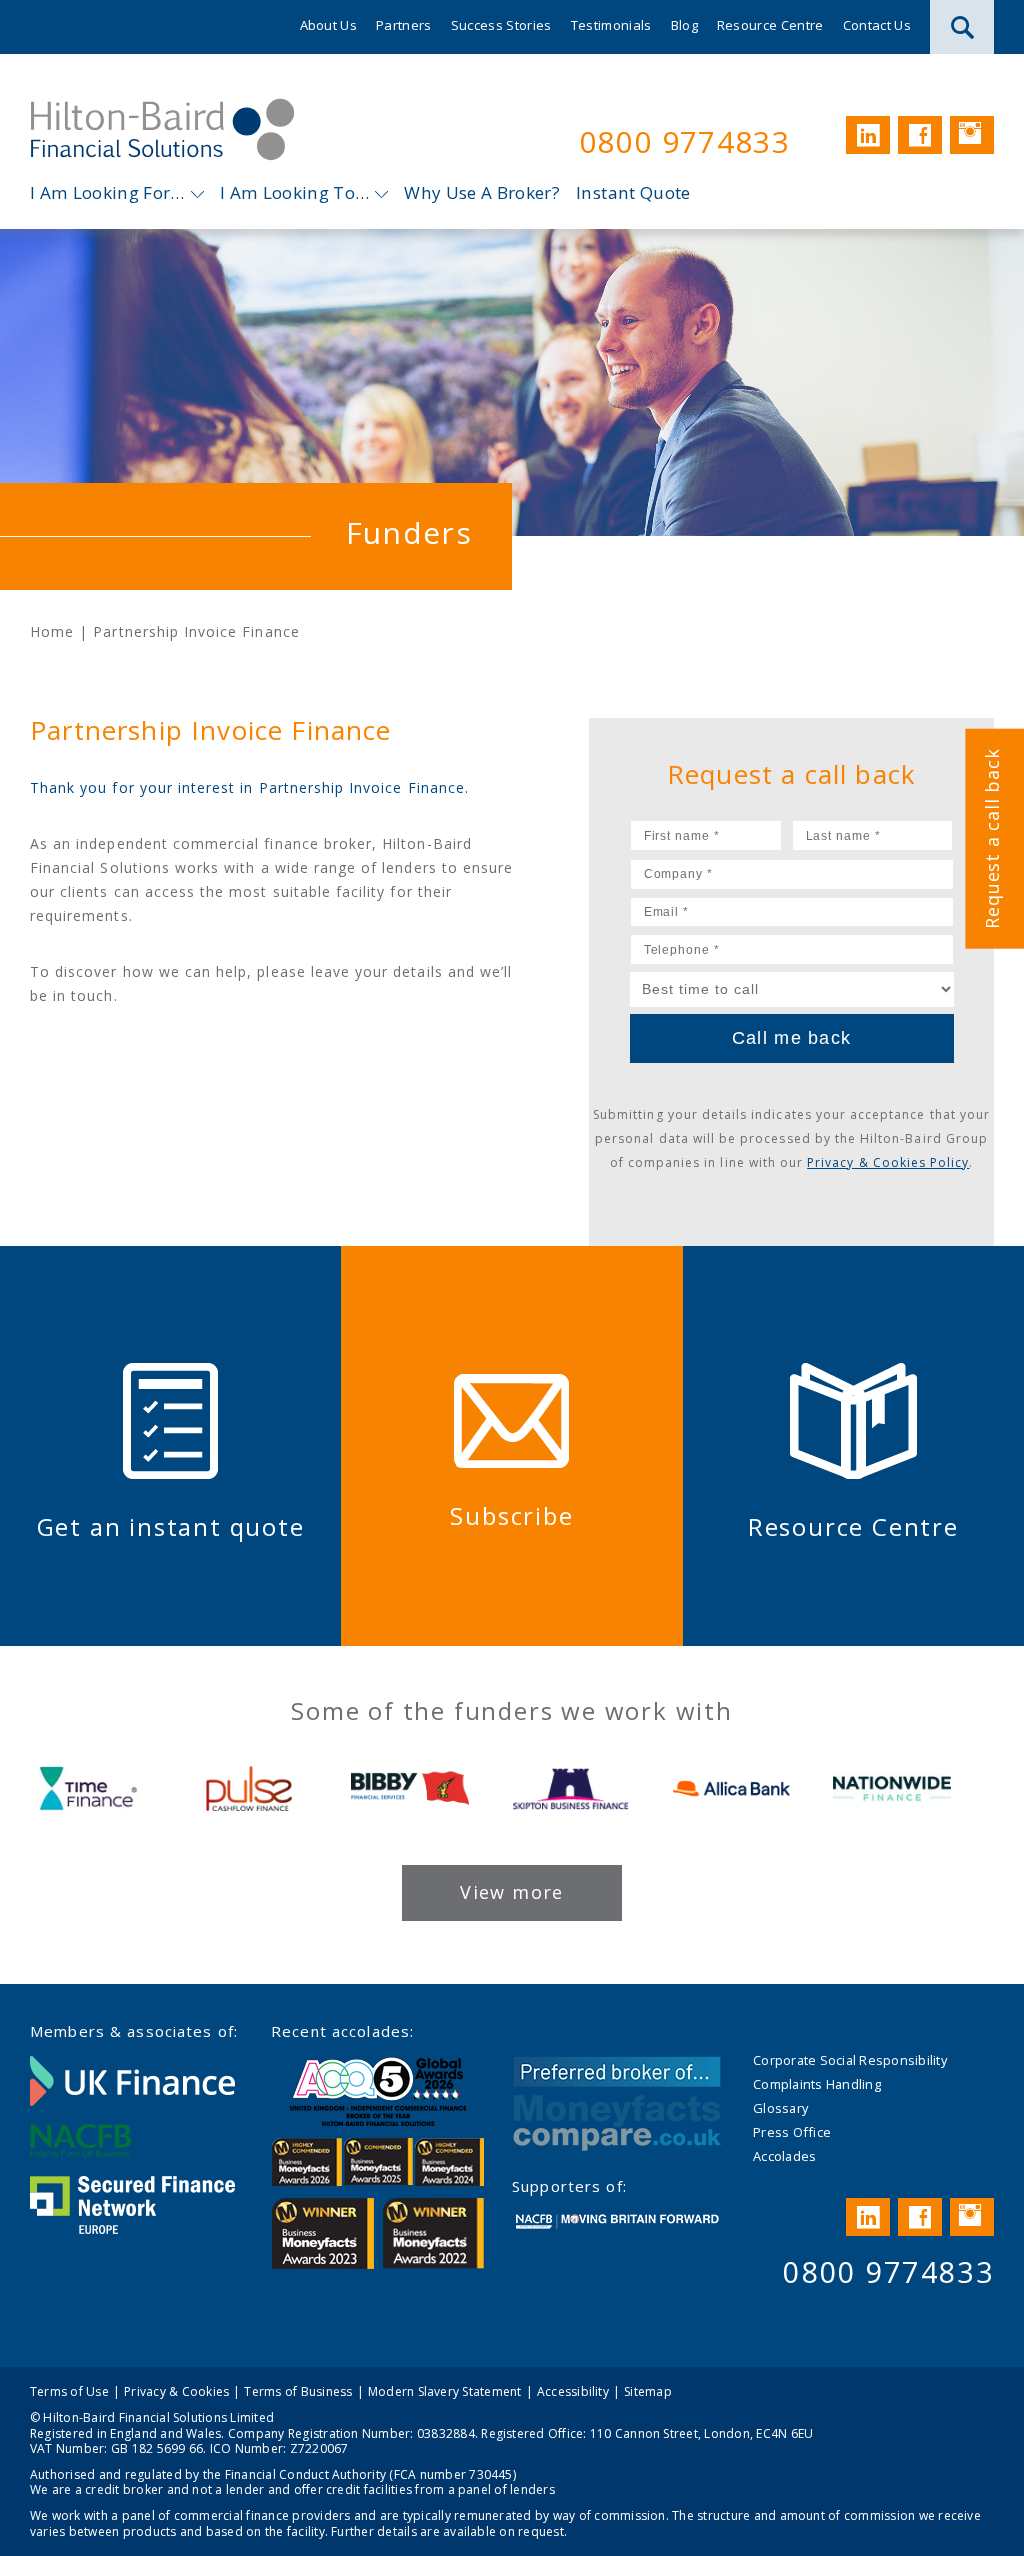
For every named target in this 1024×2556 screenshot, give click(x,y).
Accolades (784, 2156)
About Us (329, 25)
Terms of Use (69, 2391)
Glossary (780, 2108)
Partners (404, 25)
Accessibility (573, 2391)
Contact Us (877, 25)
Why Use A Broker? (482, 192)
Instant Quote (633, 192)
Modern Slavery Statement (445, 2391)
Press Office (792, 2132)
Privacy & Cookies (176, 2391)
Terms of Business (298, 2391)
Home (52, 631)
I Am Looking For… (107, 192)
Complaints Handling (817, 2084)
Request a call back (992, 839)
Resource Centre (770, 25)
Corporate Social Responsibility (850, 2060)
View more (511, 1892)
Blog (684, 25)
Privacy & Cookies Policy (888, 1162)
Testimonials (611, 25)
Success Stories (501, 25)
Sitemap (648, 2391)
